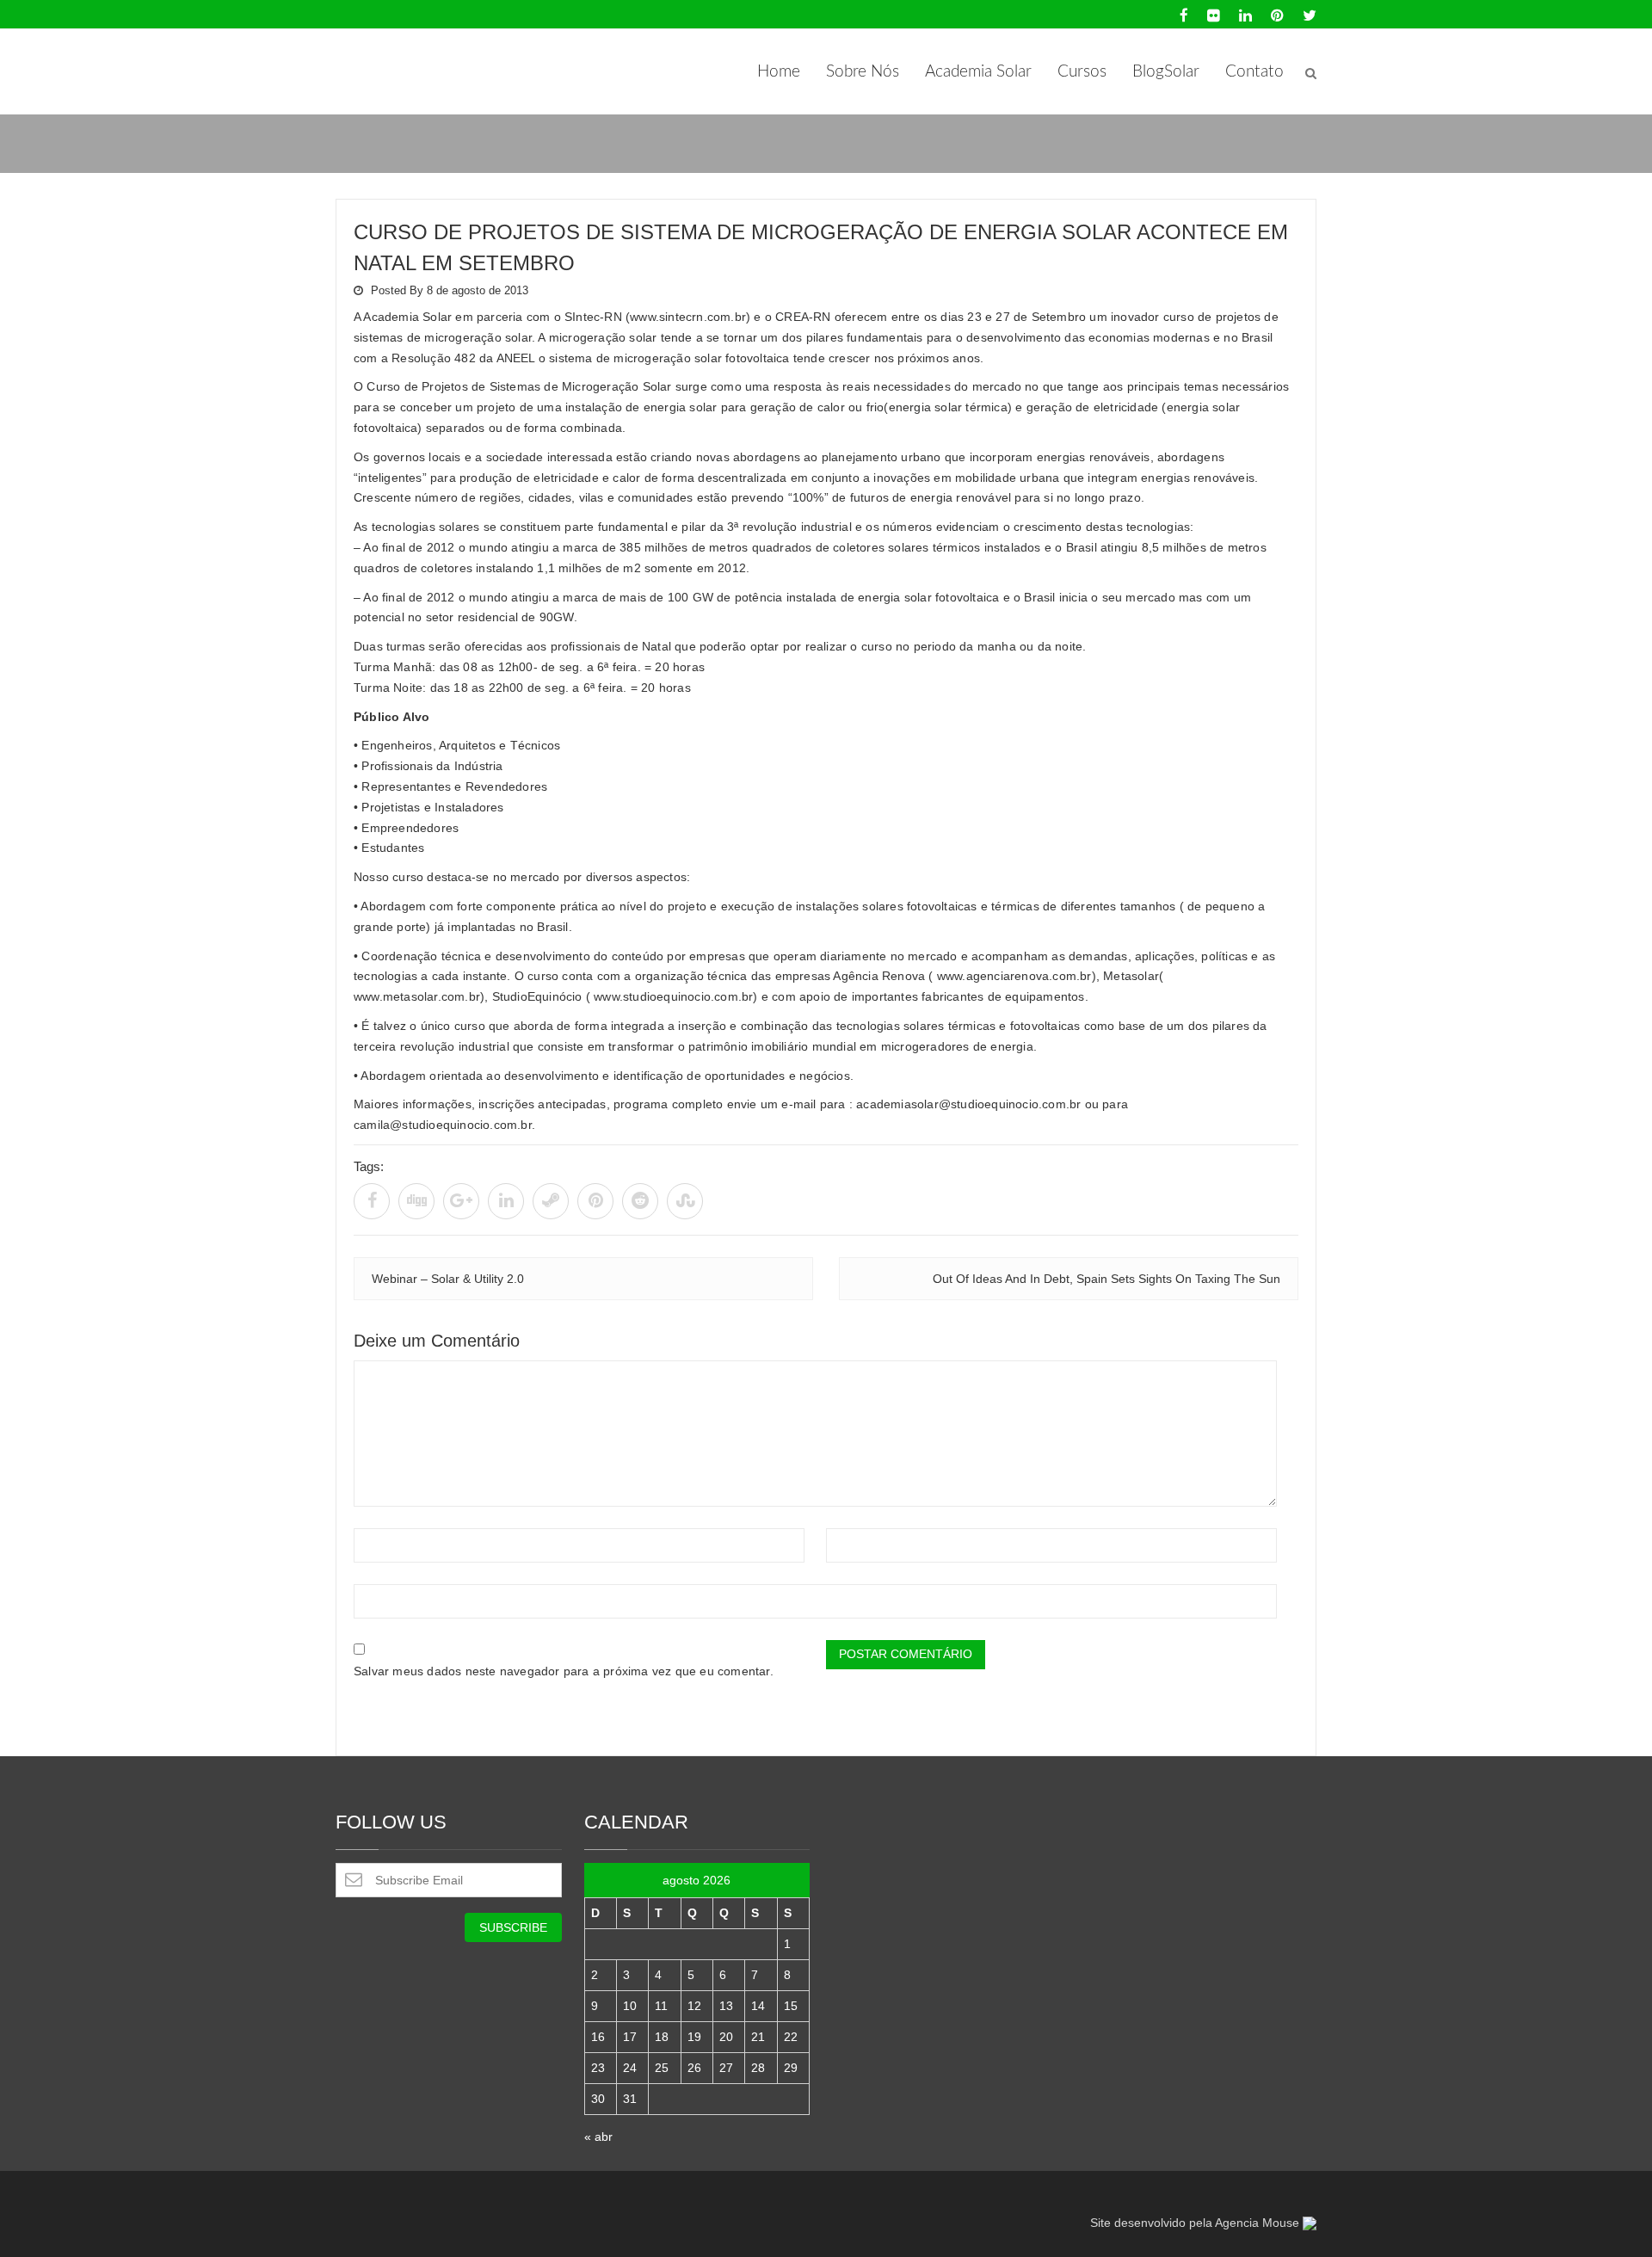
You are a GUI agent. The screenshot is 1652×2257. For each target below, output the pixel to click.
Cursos (1082, 72)
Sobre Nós (863, 72)
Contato (1254, 72)
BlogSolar (1166, 72)
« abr (598, 2137)
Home (779, 72)
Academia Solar (978, 72)
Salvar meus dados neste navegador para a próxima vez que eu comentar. (564, 1671)
